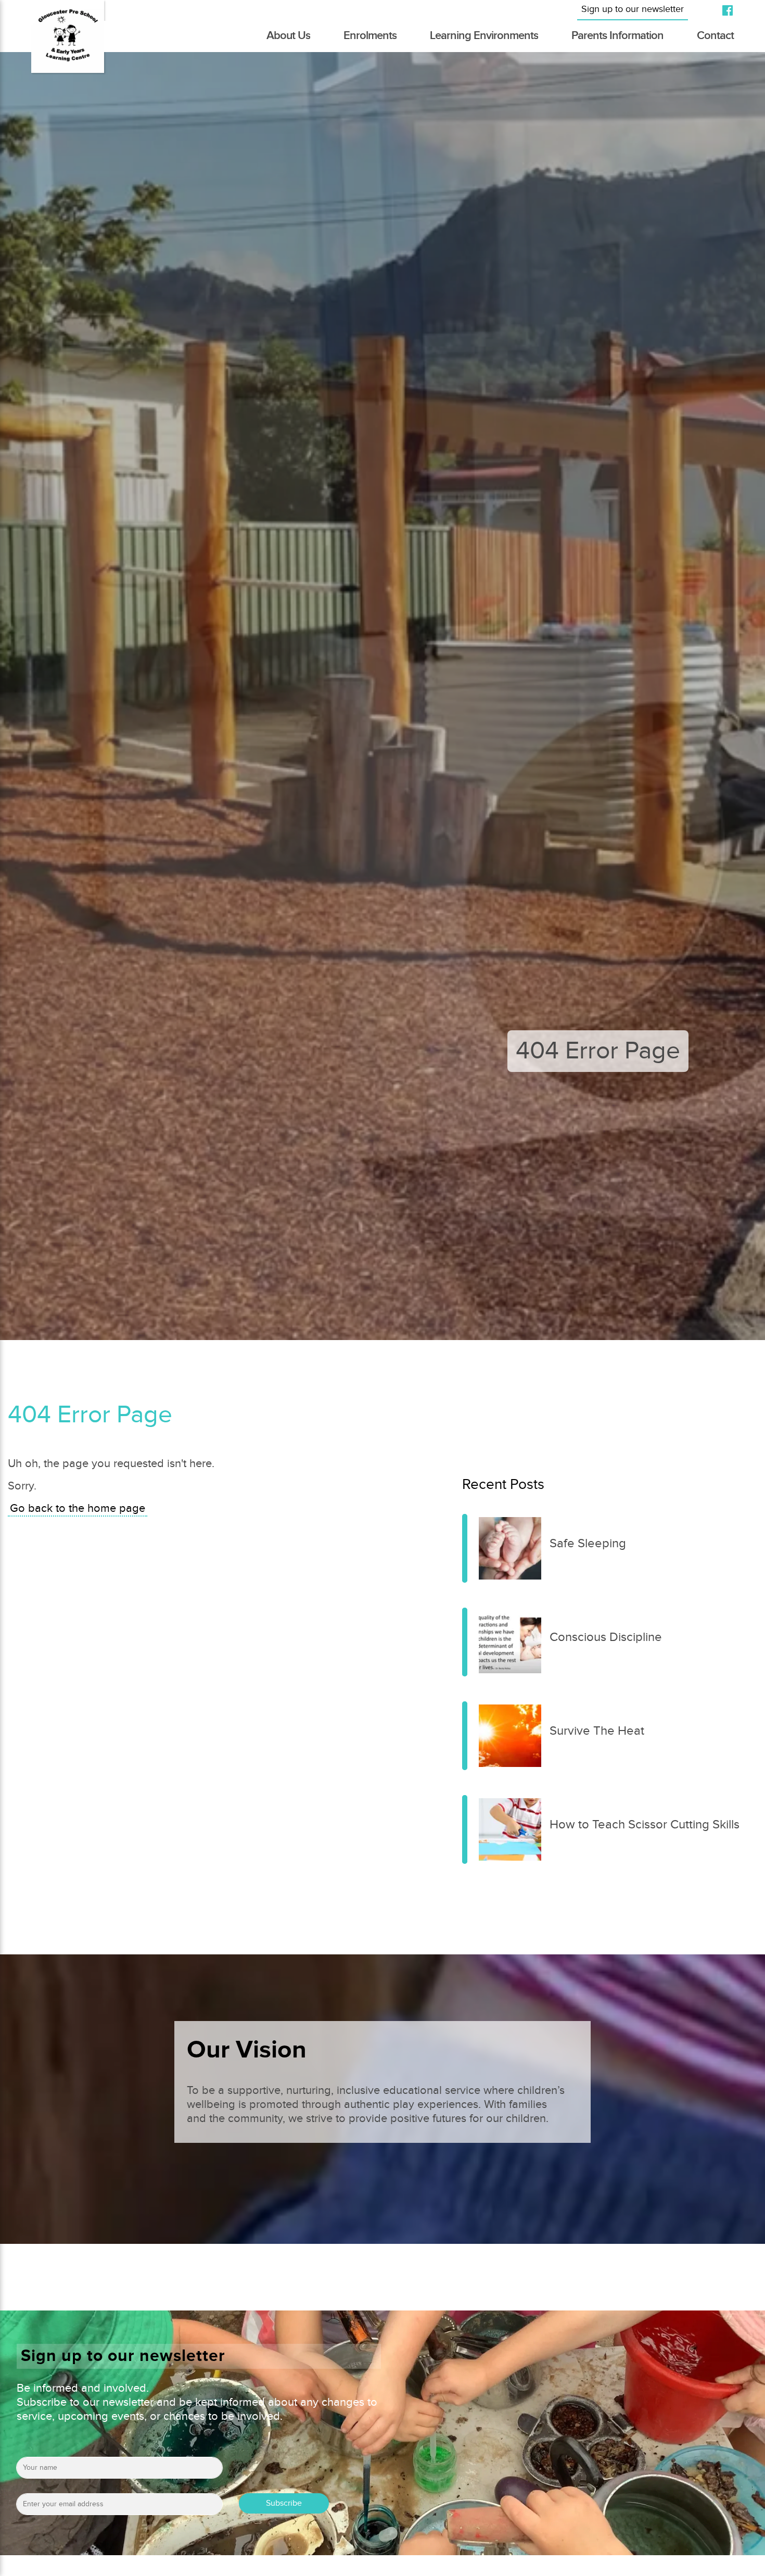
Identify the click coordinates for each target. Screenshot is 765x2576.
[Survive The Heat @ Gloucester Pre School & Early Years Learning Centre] (465, 1736)
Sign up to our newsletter (633, 9)
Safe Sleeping (588, 1544)
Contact (715, 36)
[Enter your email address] (119, 2508)
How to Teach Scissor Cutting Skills (645, 1825)
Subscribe (284, 2503)
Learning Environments (484, 36)
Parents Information (617, 36)
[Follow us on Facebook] (723, 10)
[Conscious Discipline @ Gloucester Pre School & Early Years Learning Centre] (465, 1642)
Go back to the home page (78, 1508)
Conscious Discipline (606, 1637)
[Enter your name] (119, 2471)
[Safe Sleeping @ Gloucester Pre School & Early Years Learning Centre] (465, 1548)
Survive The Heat (597, 1731)
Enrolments (370, 36)
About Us (288, 36)
